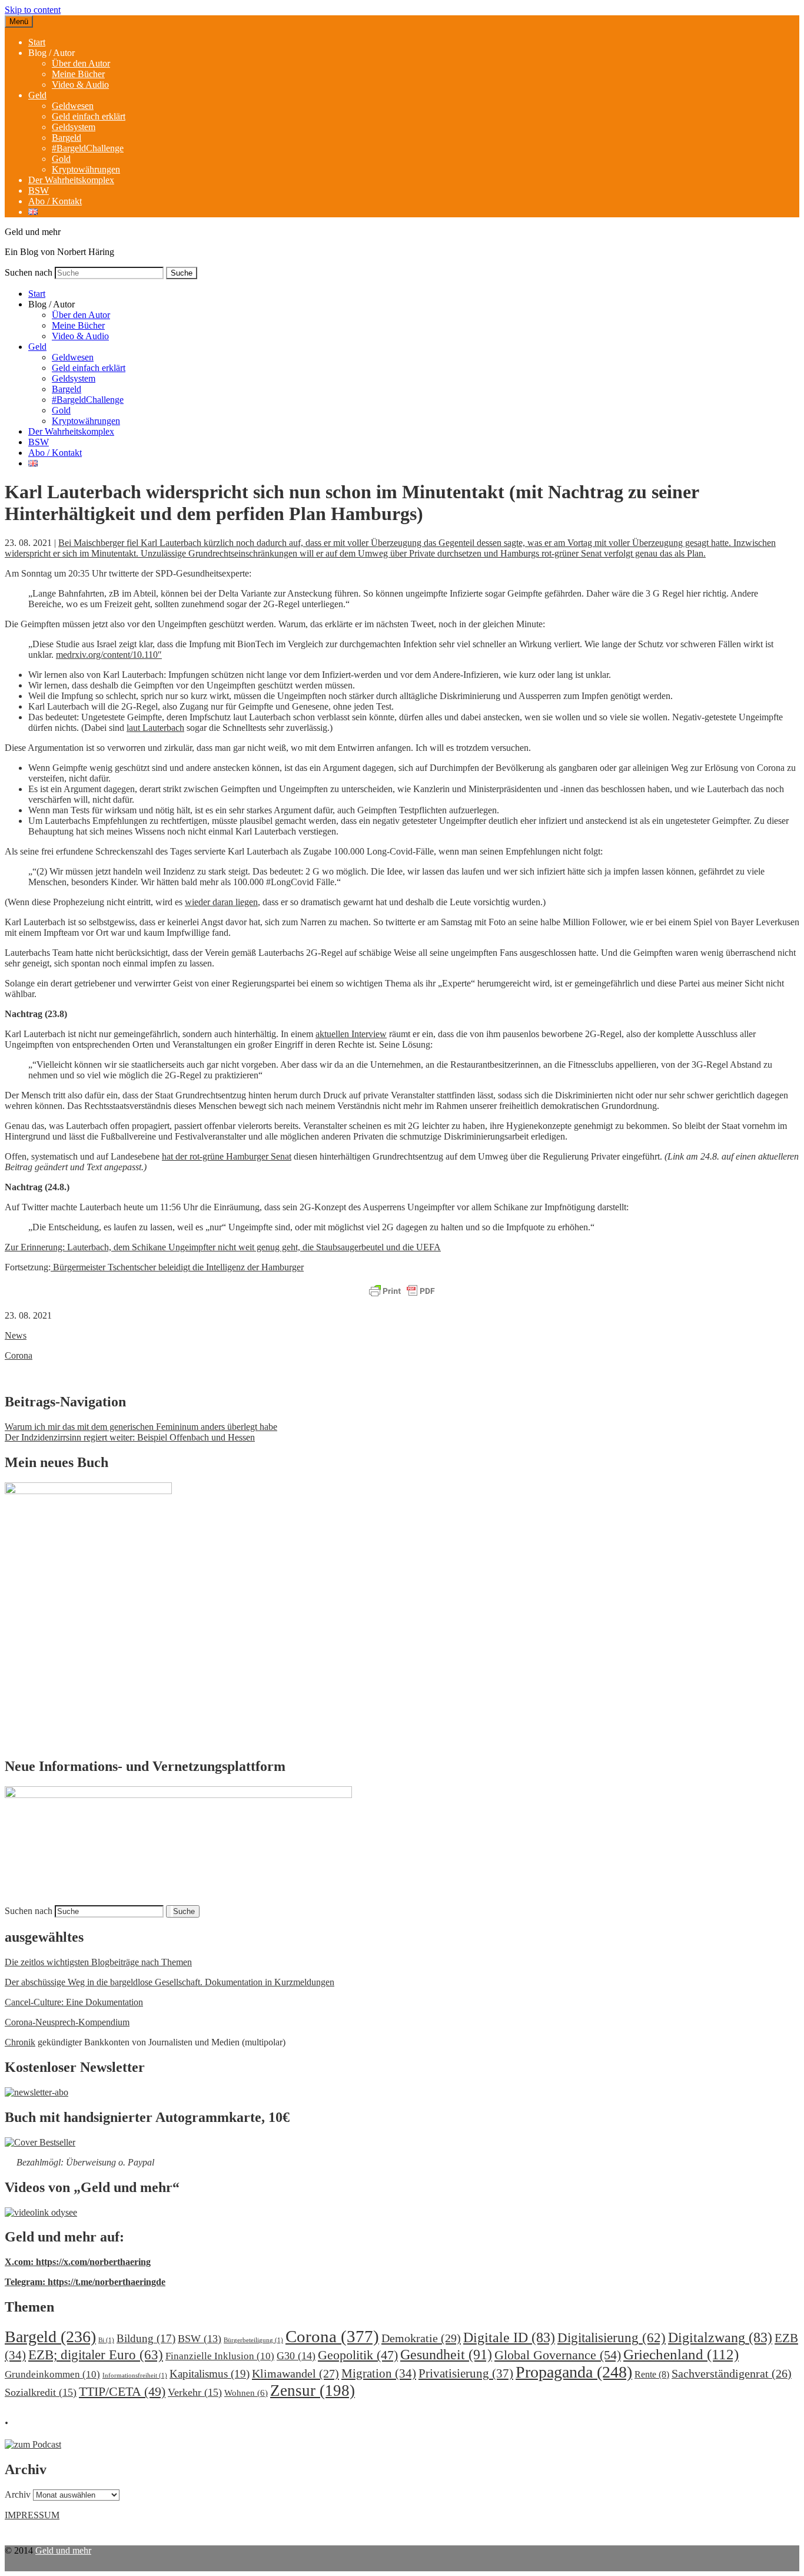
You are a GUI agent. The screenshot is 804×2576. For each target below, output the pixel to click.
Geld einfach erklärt (89, 116)
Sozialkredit (41, 2392)
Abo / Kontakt (55, 201)
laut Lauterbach (155, 728)
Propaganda (574, 2372)
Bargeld (67, 138)
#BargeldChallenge (88, 148)
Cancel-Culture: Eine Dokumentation (74, 2002)
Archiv (18, 2494)
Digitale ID (509, 2337)
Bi (106, 2340)
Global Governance (558, 2355)
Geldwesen (73, 106)
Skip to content (33, 10)
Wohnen (246, 2393)
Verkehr (195, 2392)
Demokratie (421, 2338)
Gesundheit (446, 2354)
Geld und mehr (63, 2550)
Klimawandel (295, 2373)
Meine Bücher (78, 74)
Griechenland (681, 2354)
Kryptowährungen (86, 169)
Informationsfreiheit (135, 2375)
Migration (379, 2373)
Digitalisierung (612, 2338)
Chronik (20, 2042)
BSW (39, 191)
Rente (652, 2374)
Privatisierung (466, 2373)
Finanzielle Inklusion (220, 2356)
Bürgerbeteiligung (253, 2340)
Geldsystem (74, 127)
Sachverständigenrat (732, 2373)
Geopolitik (358, 2355)
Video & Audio (80, 85)
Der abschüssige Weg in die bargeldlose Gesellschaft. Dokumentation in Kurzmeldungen (170, 1982)
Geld (37, 95)
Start (37, 42)
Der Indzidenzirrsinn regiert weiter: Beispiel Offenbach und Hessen (130, 1437)
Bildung (146, 2338)
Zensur (313, 2390)
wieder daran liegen (221, 902)
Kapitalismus (210, 2374)
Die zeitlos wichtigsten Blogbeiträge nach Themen (98, 1962)
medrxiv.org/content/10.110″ (109, 655)
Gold (61, 159)
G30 (296, 2356)
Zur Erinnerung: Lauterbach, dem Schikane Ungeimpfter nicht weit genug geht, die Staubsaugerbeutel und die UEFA (223, 1247)
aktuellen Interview (351, 1034)
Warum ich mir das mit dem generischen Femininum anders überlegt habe (141, 1427)
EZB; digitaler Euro (96, 2355)
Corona (19, 1355)
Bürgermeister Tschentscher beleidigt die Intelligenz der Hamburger (177, 1267)
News (16, 1335)
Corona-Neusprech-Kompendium (67, 2022)
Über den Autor (81, 63)
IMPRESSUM (32, 2515)
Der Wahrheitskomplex (71, 180)
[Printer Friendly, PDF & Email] (402, 1292)
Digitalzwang (720, 2337)
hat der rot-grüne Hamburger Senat (227, 1156)
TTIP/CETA (122, 2391)
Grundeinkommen (52, 2374)
